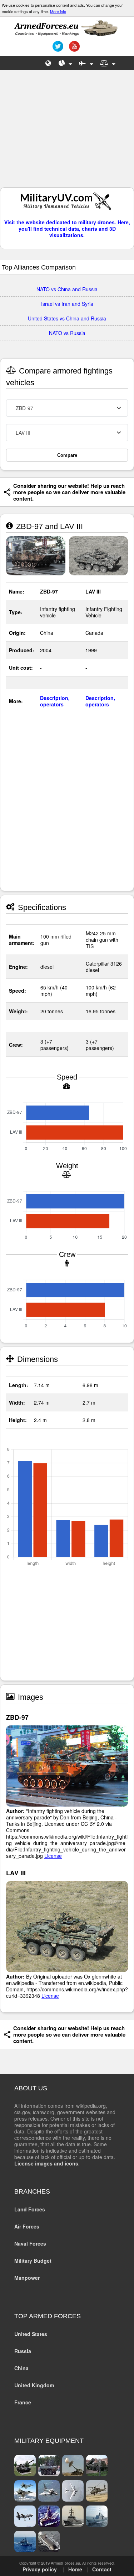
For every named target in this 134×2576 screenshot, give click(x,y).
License (53, 1856)
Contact (102, 2569)
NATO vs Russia (67, 333)
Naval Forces (30, 2243)
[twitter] (57, 49)
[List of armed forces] (49, 63)
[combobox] (67, 408)
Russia (23, 2351)
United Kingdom (34, 2385)
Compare (67, 455)
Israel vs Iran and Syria (67, 304)
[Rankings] (65, 63)
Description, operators (55, 701)
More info (58, 11)
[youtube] (73, 49)
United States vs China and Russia (67, 318)
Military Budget (33, 2261)
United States (31, 2334)
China (21, 2368)
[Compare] (108, 63)
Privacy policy (40, 2569)
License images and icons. (47, 2163)
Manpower (27, 2278)
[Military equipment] (86, 63)
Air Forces (27, 2226)
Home (75, 2569)
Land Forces (30, 2209)
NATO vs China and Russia (67, 289)
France (23, 2402)
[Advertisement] (67, 132)
